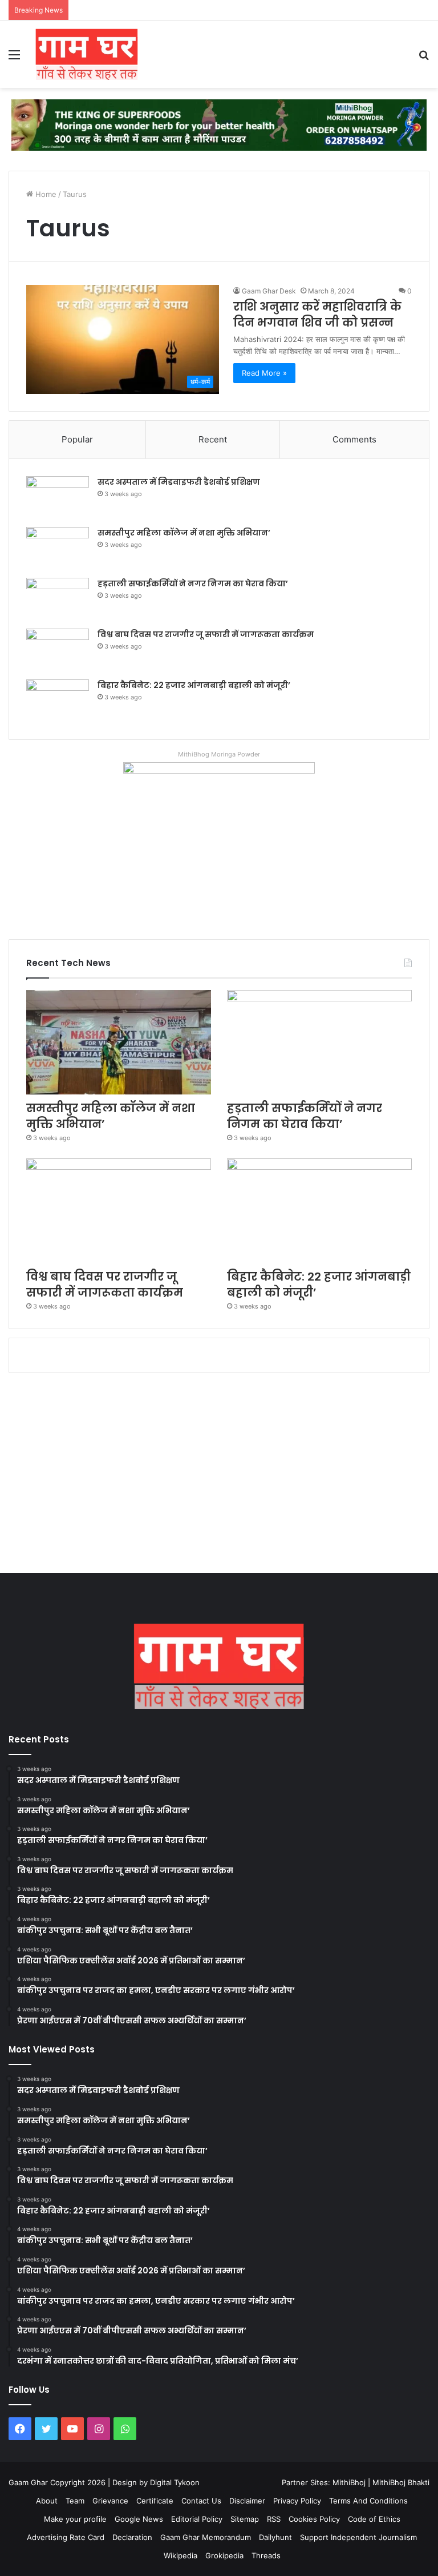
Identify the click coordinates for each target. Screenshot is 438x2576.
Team (75, 2501)
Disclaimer (247, 2501)
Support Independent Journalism (358, 2537)
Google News (139, 2519)
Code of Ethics (374, 2519)
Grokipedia (224, 2555)
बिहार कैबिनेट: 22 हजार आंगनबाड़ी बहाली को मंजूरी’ (194, 685)
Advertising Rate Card (66, 2537)
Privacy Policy (297, 2501)
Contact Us (201, 2501)
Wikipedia (181, 2555)
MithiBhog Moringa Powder (219, 754)
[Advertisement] (219, 1476)
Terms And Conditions (368, 2501)
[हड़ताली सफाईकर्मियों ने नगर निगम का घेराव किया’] (58, 599)
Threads (266, 2555)
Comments (354, 439)
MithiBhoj (349, 2482)
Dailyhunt (275, 2537)
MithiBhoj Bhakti (401, 2482)
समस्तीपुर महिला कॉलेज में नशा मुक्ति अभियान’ (184, 533)
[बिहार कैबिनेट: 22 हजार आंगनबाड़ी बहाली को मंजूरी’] (58, 701)
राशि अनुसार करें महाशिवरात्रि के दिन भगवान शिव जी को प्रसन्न (317, 315)
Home (45, 194)
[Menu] (14, 59)
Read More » (264, 373)
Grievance (110, 2501)
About (47, 2501)
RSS (274, 2519)
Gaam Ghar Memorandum (206, 2537)
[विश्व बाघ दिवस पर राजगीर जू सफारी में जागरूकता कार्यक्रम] (58, 650)
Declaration (132, 2537)
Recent (213, 439)
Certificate (155, 2501)
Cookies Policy (314, 2519)
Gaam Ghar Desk (269, 291)
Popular (77, 439)
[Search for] (424, 59)
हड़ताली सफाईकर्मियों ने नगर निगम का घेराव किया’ (193, 583)
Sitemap (245, 2519)
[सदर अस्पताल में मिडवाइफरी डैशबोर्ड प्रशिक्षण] (58, 498)
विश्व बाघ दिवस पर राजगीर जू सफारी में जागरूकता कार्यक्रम (206, 634)
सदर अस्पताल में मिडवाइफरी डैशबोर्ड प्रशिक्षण (179, 482)
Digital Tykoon (175, 2482)
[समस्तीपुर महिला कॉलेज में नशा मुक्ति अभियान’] (58, 548)
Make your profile (75, 2519)
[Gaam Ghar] (87, 54)
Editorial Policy (197, 2519)
